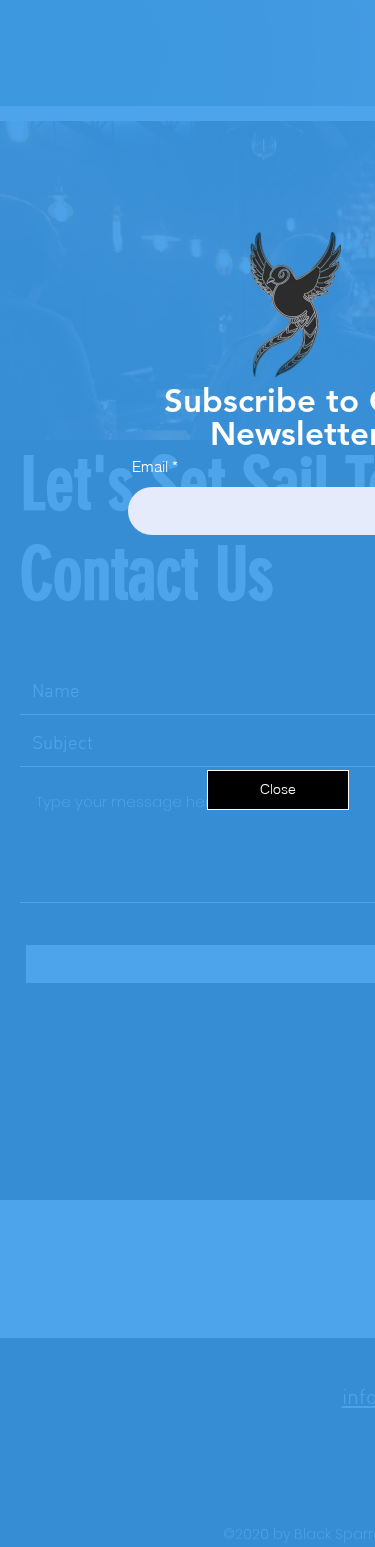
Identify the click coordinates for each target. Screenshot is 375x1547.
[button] (278, 790)
